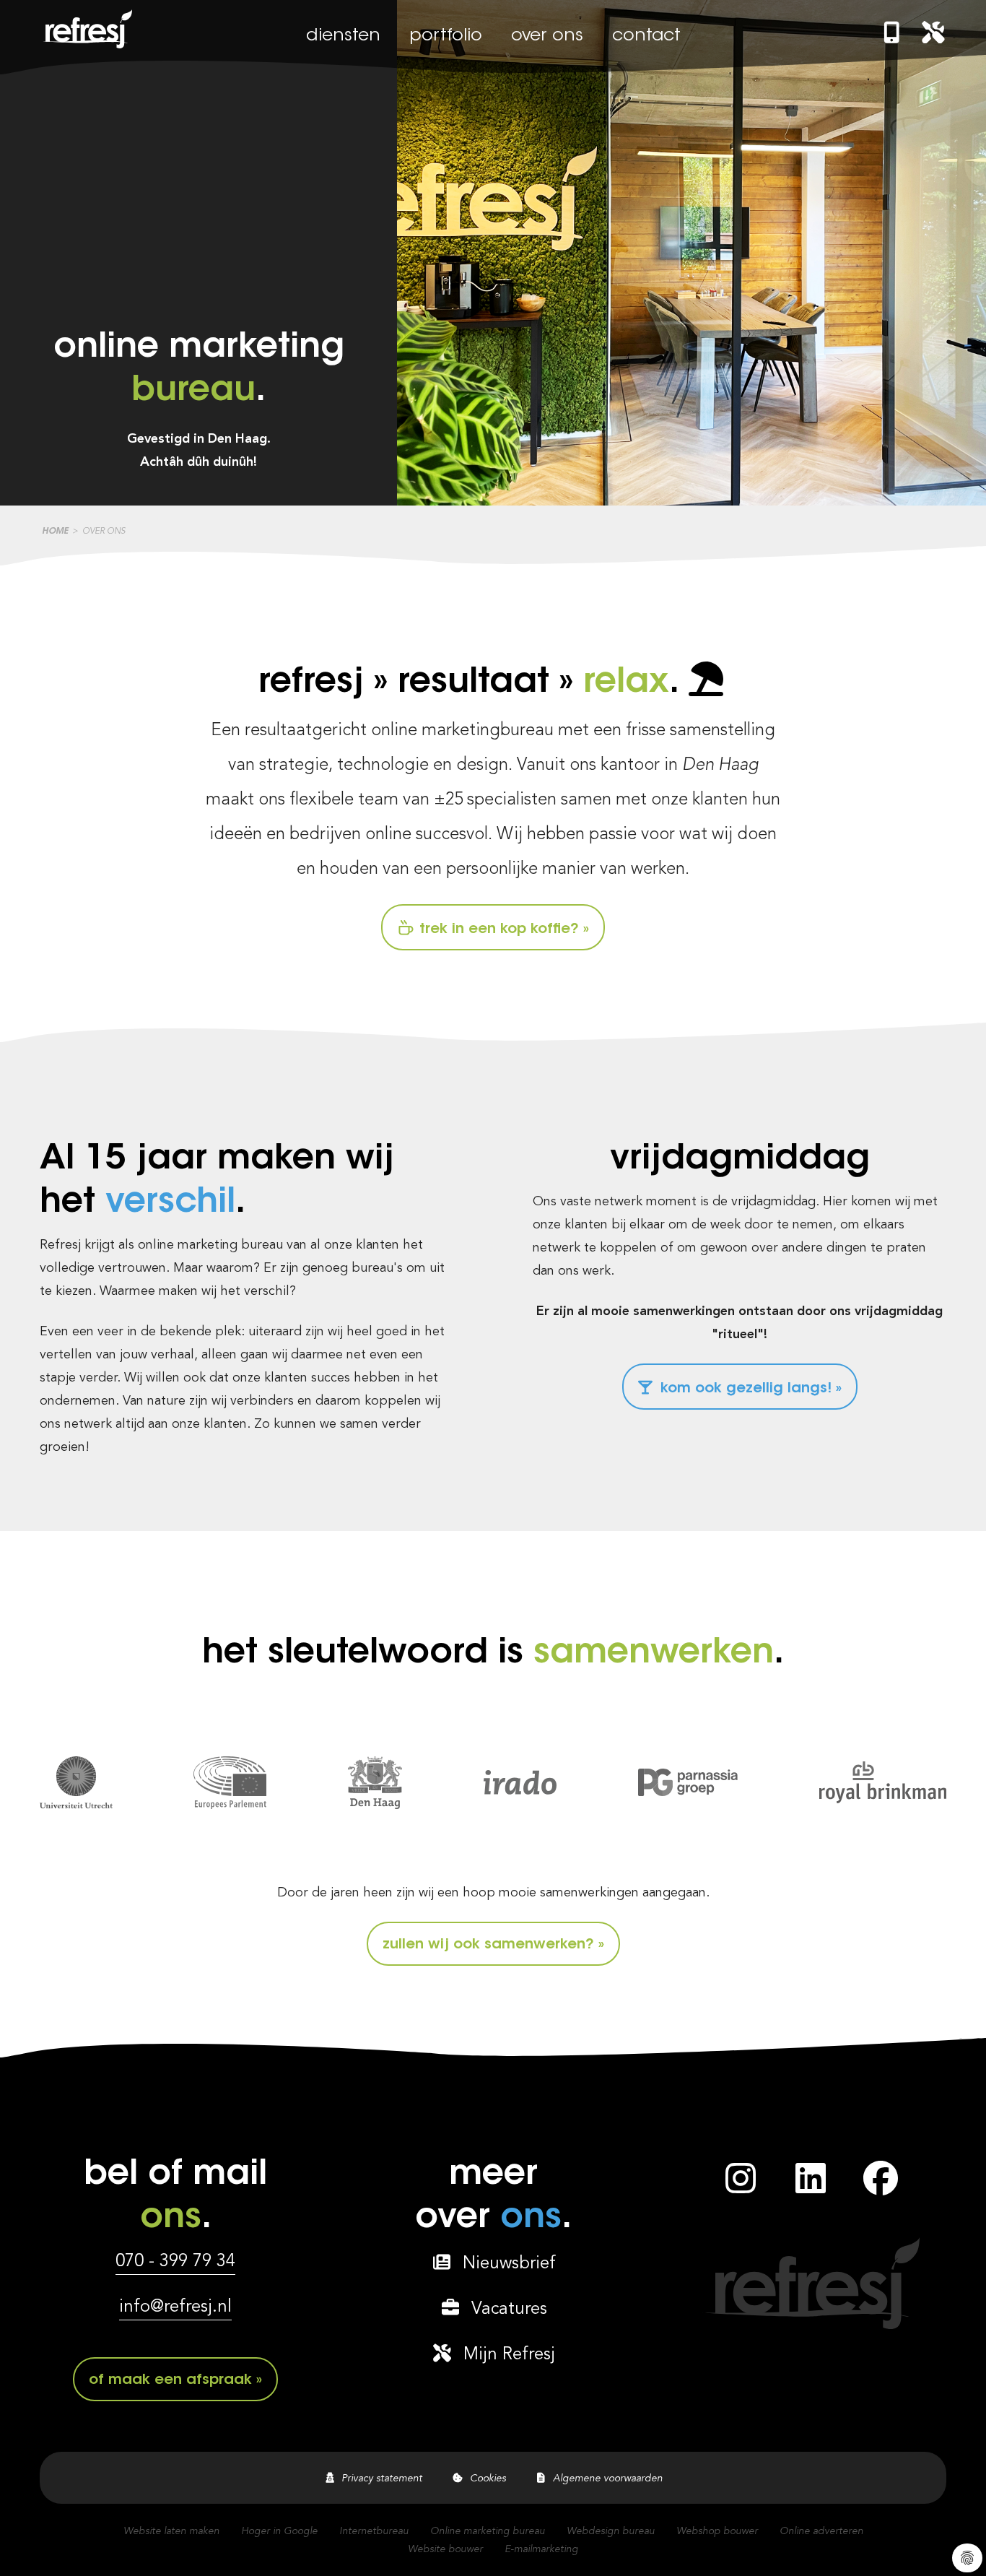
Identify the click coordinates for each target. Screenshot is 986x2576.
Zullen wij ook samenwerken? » (493, 1945)
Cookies (485, 2479)
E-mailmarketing (541, 2549)
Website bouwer (445, 2549)
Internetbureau (374, 2531)
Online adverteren (821, 2531)
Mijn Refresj (504, 2355)
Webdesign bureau (611, 2531)
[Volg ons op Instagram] (741, 2187)
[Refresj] (86, 48)
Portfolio (446, 36)
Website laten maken (171, 2531)
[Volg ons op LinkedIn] (811, 2187)
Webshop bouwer (717, 2531)
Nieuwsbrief (504, 2264)
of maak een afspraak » (175, 2380)
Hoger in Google (279, 2531)
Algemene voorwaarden (605, 2479)
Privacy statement (379, 2479)
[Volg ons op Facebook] (881, 2187)
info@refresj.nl (175, 2307)
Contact (646, 36)
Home (55, 532)
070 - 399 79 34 (175, 2262)
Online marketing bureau (488, 2531)
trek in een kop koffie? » (502, 929)
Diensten (343, 36)
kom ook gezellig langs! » (749, 1389)
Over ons (547, 36)
